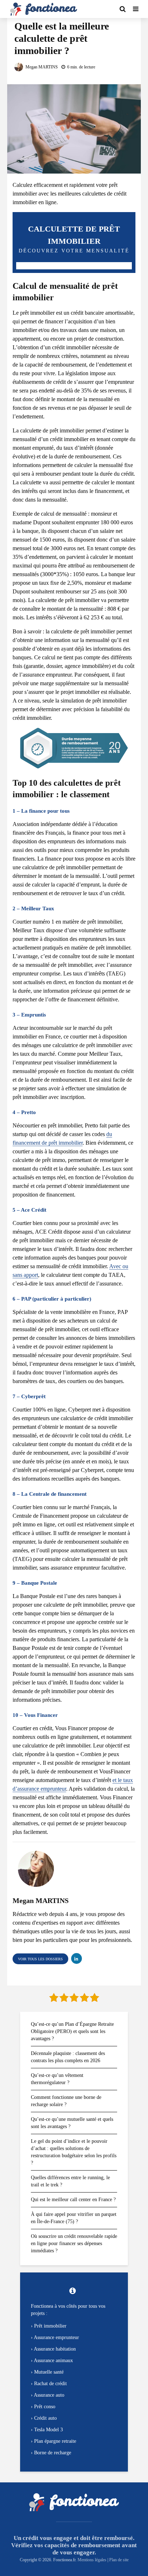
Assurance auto (49, 2395)
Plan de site (119, 2560)
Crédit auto (45, 2418)
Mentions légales (92, 2560)
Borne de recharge (53, 2453)
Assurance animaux (53, 2360)
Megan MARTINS (41, 67)
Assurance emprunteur (56, 2337)
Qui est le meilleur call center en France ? (73, 2200)
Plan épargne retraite (55, 2441)
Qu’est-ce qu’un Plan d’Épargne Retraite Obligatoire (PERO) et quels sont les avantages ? (72, 2031)
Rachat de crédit (50, 2384)
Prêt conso (45, 2407)
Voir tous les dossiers (40, 1959)
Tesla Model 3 (48, 2430)
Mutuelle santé (49, 2372)
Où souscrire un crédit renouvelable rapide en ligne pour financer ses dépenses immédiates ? (74, 2243)
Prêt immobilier (50, 2326)
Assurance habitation (55, 2349)
